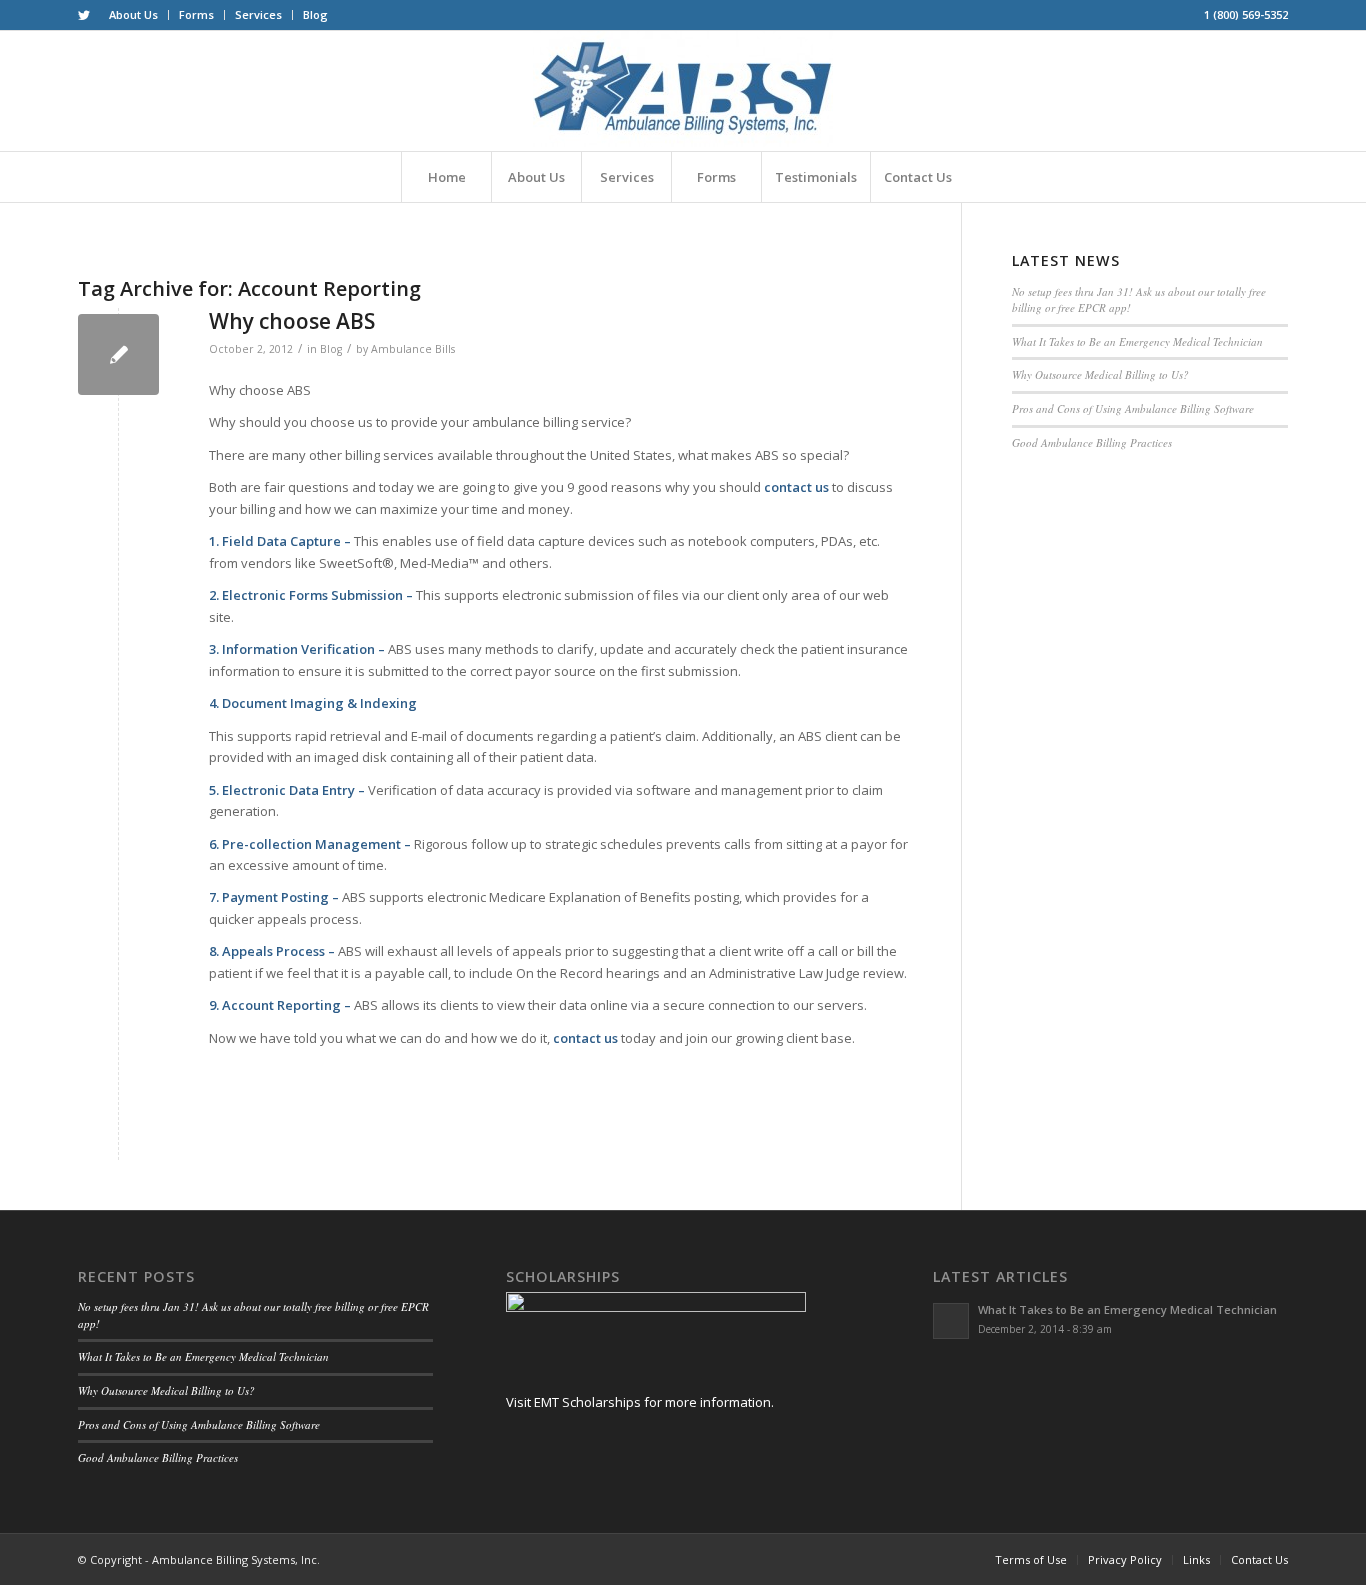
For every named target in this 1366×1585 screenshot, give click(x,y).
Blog (315, 14)
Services (258, 14)
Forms (196, 14)
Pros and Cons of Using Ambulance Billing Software (1133, 408)
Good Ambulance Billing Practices (1092, 442)
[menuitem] (134, 15)
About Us (133, 14)
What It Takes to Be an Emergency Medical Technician (1137, 341)
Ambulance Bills (413, 349)
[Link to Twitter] (84, 15)
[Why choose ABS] (118, 354)
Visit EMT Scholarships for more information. (640, 1402)
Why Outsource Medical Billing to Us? (1100, 374)
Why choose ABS (292, 321)
